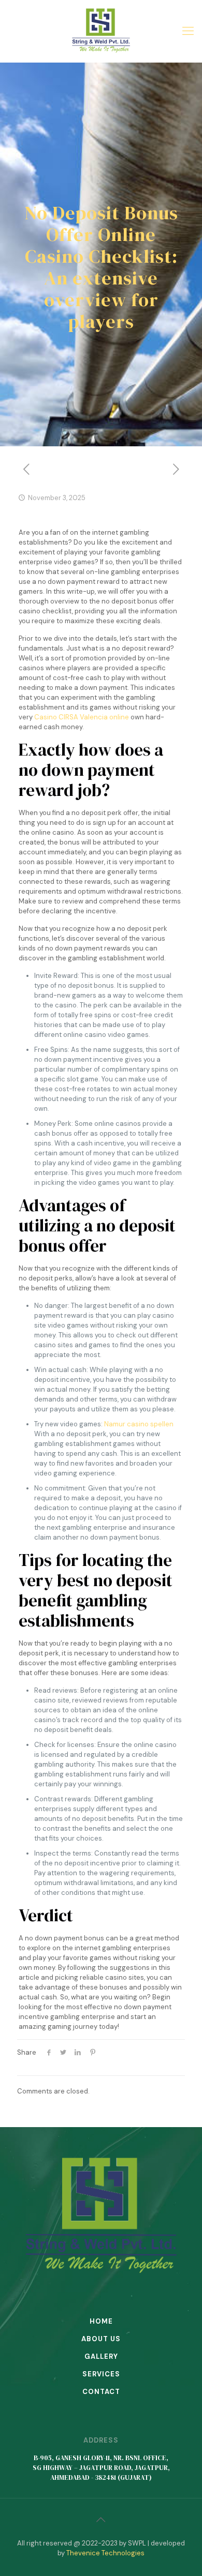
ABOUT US (101, 2339)
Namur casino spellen (139, 1424)
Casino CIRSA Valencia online (82, 717)
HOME (101, 2321)
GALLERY (101, 2356)
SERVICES (101, 2374)
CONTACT (101, 2392)
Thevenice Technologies (105, 2553)
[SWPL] (101, 31)
